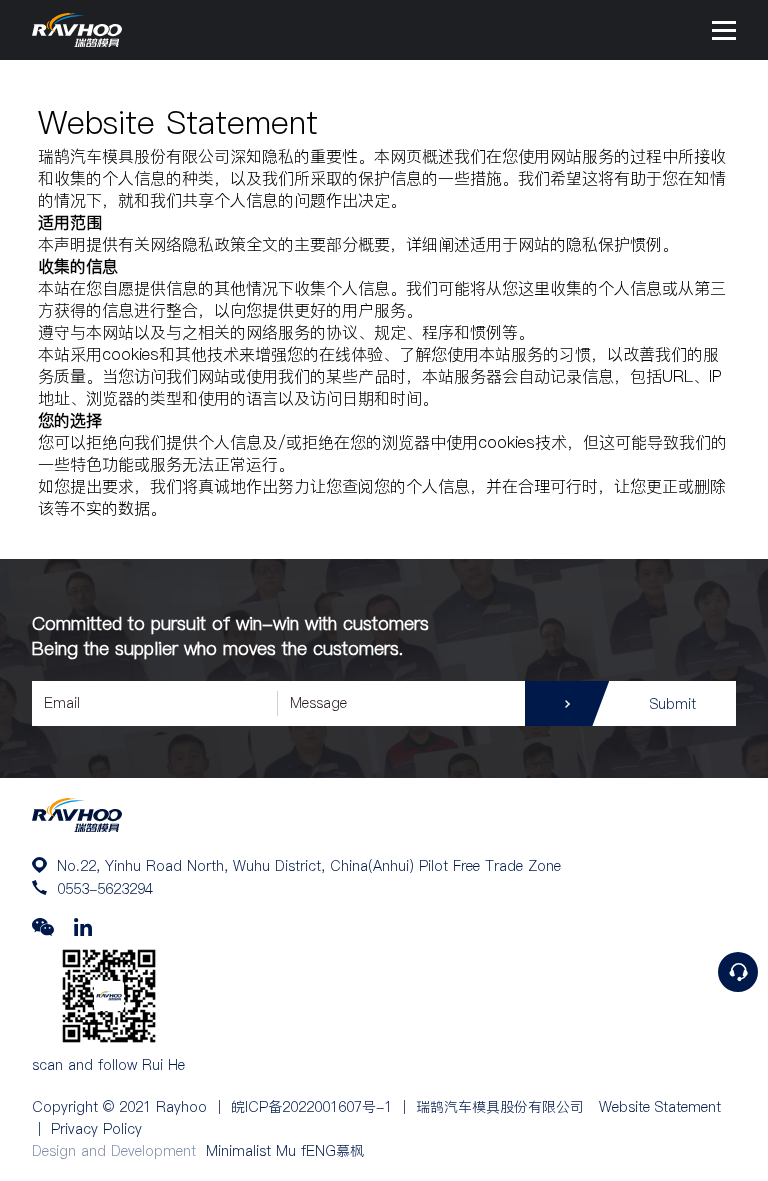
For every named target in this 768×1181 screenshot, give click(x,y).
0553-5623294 (105, 889)
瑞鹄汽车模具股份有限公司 (500, 1107)
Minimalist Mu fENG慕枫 (285, 1151)
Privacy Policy (96, 1129)
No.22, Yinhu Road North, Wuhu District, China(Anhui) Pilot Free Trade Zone (309, 866)
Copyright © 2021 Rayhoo (119, 1107)
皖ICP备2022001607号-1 (311, 1107)
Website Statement (660, 1107)
